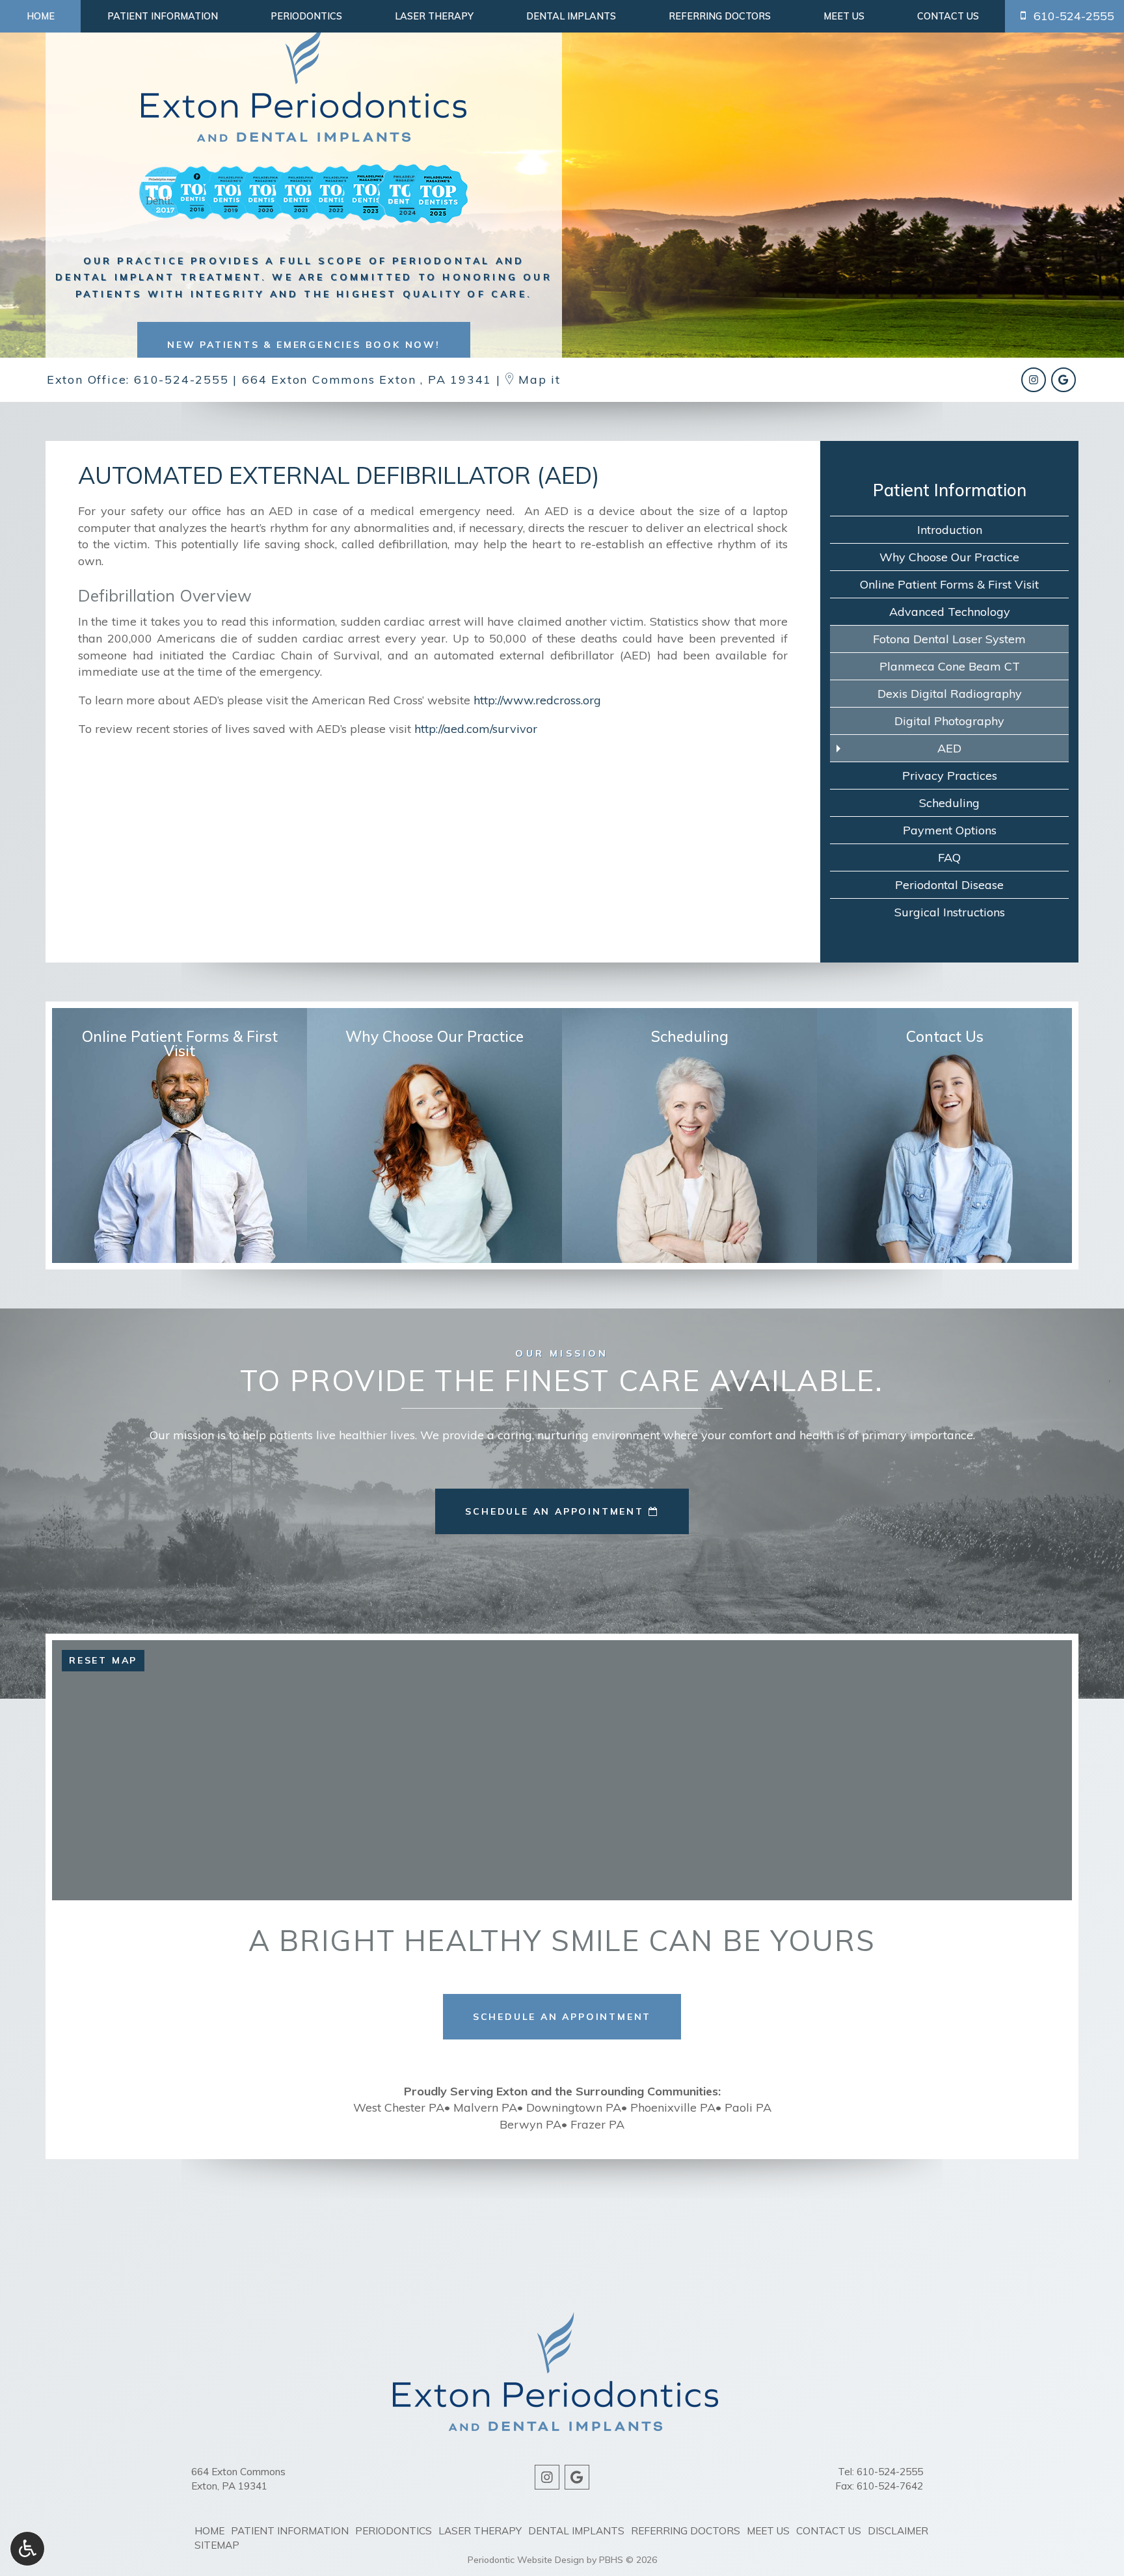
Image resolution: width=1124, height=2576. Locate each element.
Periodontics (306, 16)
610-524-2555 (181, 379)
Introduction (950, 530)
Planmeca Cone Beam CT (950, 666)
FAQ (949, 857)
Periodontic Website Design (526, 2560)
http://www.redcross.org (537, 700)
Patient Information (163, 16)
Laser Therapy (434, 16)
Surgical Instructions (950, 912)
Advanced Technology (950, 612)
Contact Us (948, 16)
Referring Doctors (720, 16)
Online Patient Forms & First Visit (949, 584)
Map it (538, 379)
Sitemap (217, 2545)
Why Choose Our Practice (949, 557)
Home (41, 16)
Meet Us (844, 16)
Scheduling (949, 803)
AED (949, 748)
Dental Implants (571, 16)
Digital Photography (949, 721)
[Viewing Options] (27, 2549)
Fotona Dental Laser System (949, 639)
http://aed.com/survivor (476, 729)
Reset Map (103, 1660)
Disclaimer (898, 2531)
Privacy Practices (950, 776)
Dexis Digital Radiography (950, 694)
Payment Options (950, 830)
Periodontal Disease (949, 885)
